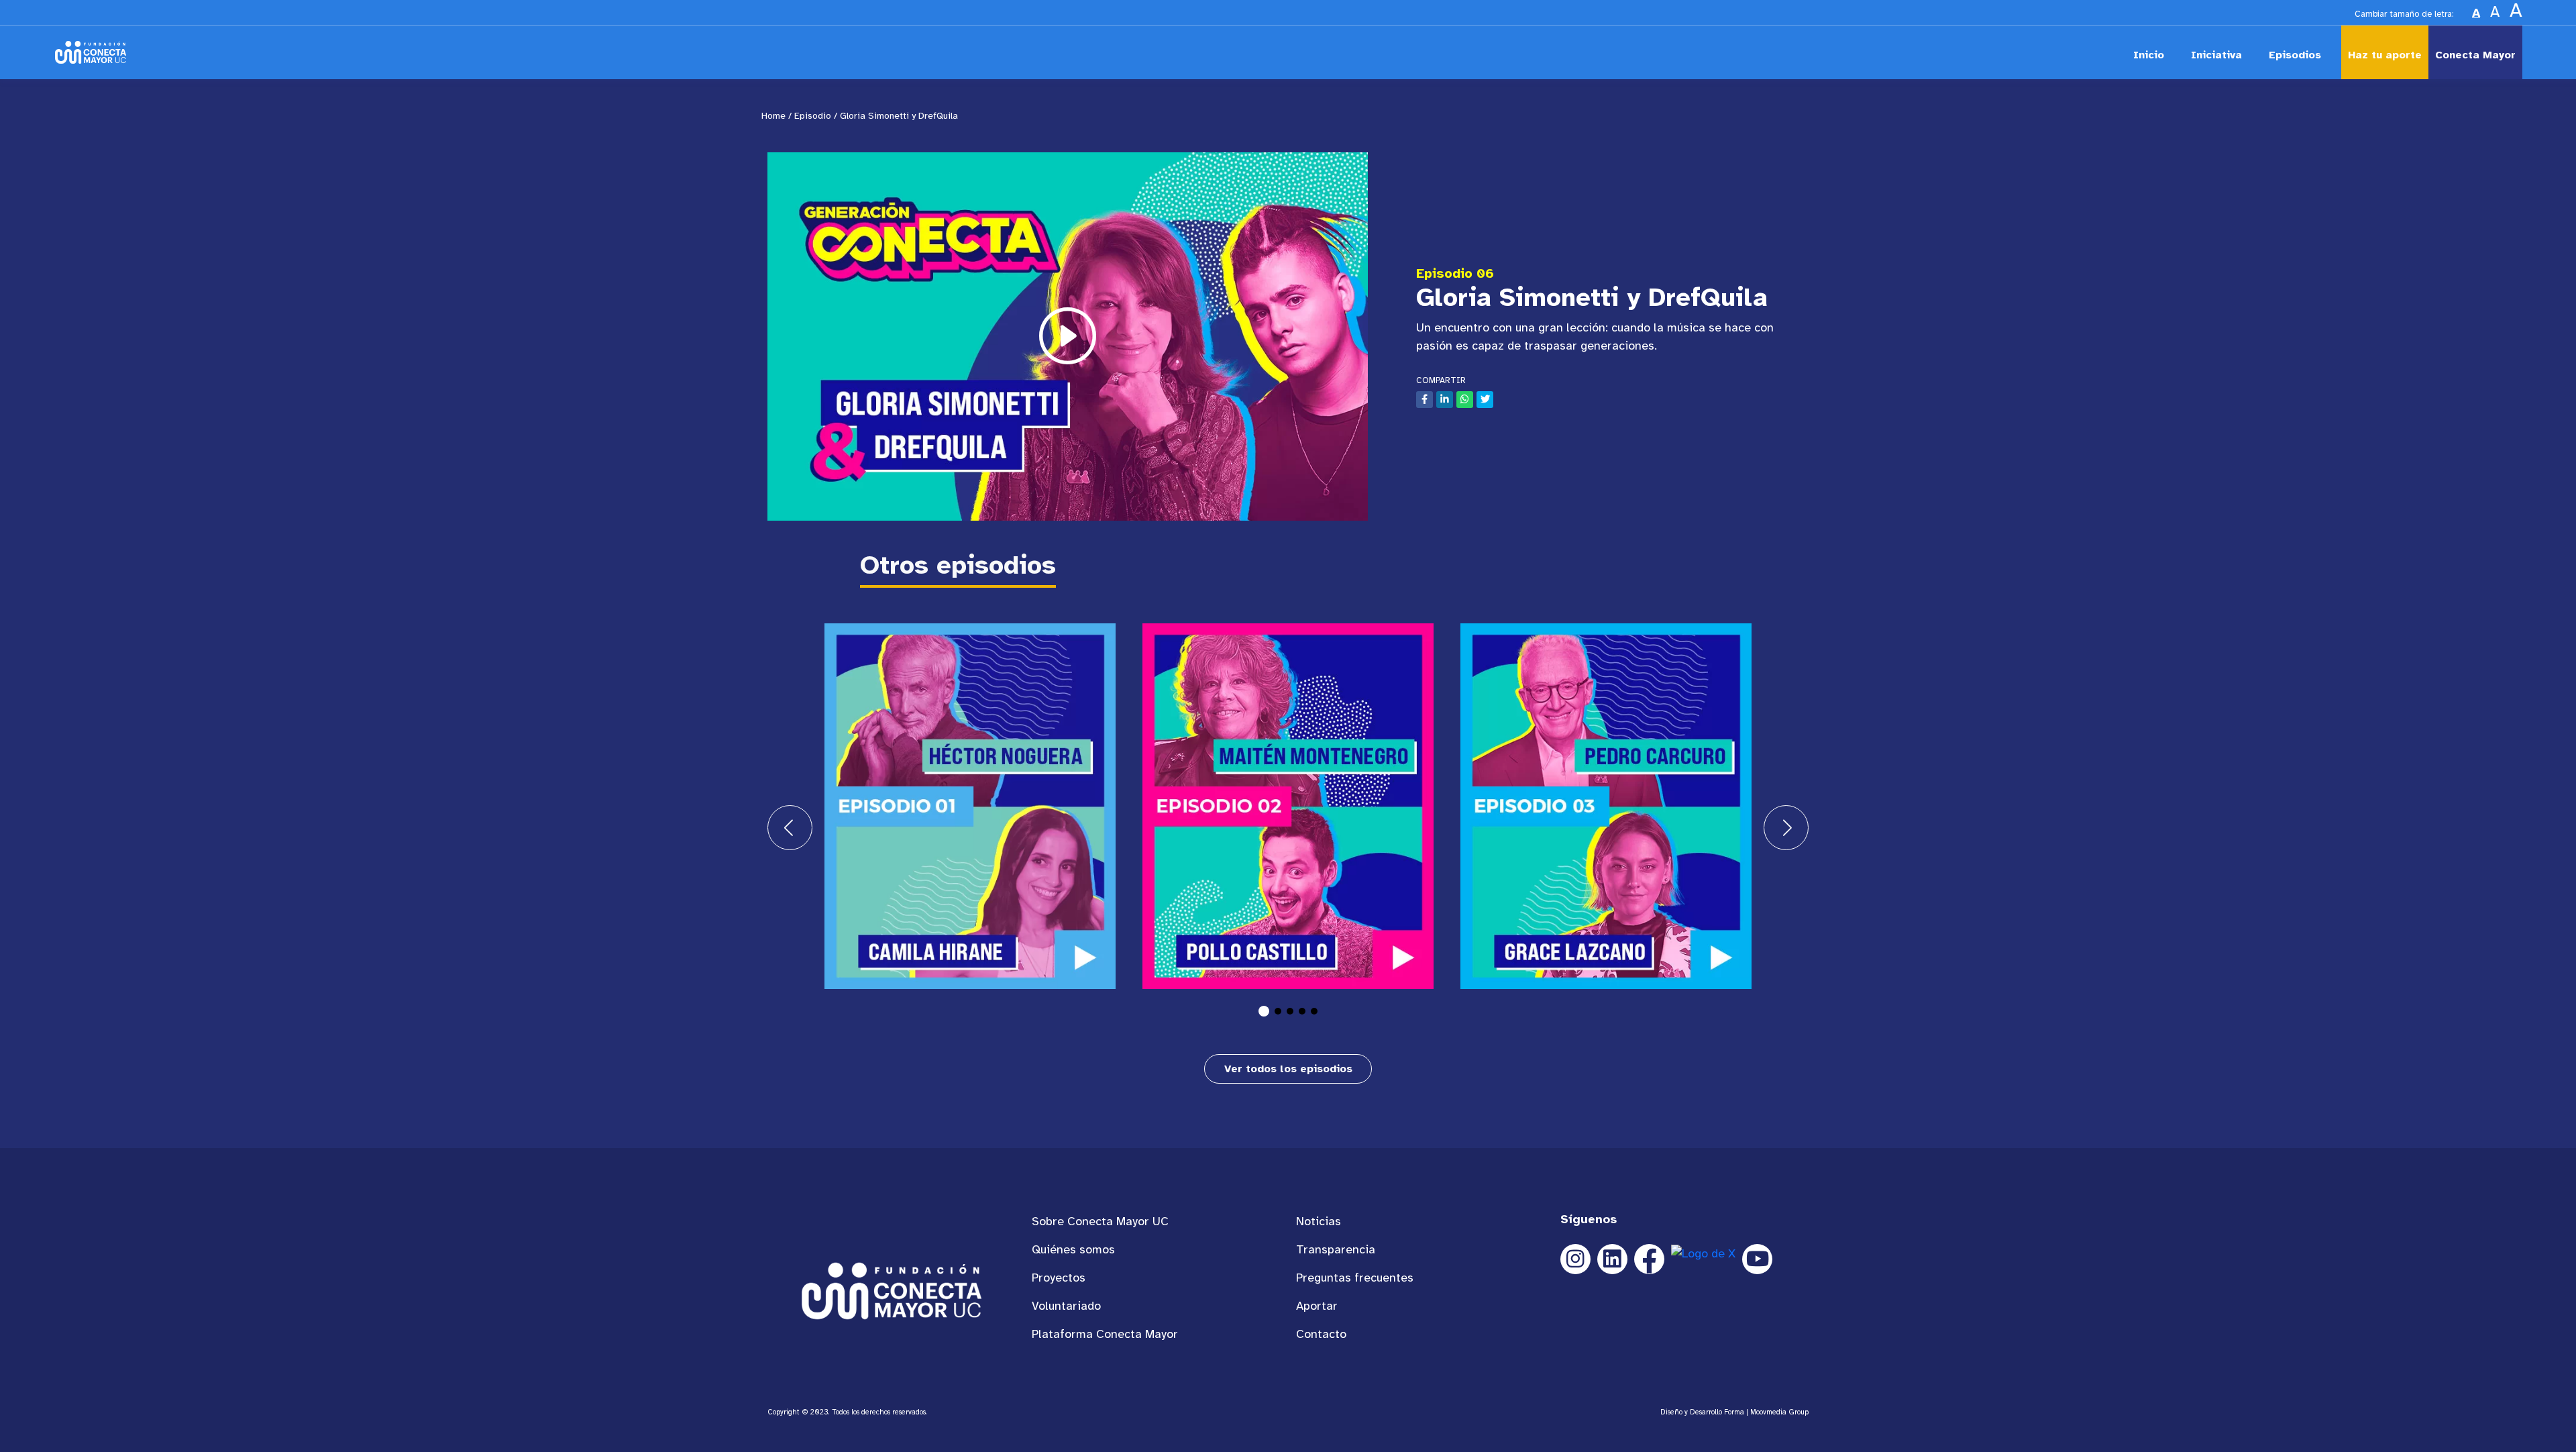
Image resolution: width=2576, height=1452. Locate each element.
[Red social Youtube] (1757, 1259)
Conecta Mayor (2475, 55)
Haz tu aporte (2385, 55)
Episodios (2295, 55)
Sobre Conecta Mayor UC (1100, 1221)
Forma (1734, 1412)
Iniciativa (2216, 55)
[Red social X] (1703, 1259)
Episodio (813, 116)
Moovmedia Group (1779, 1412)
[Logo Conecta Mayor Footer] (892, 1290)
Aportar (1317, 1306)
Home (773, 116)
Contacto (1321, 1334)
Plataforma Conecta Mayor (1105, 1334)
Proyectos (1059, 1278)
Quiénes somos (1073, 1249)
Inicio (2149, 55)
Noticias (1319, 1221)
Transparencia (1336, 1249)
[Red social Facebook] (1649, 1259)
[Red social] (1612, 1259)
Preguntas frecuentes (1355, 1278)
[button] (1264, 1011)
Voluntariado (1066, 1306)
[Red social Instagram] (1575, 1259)
